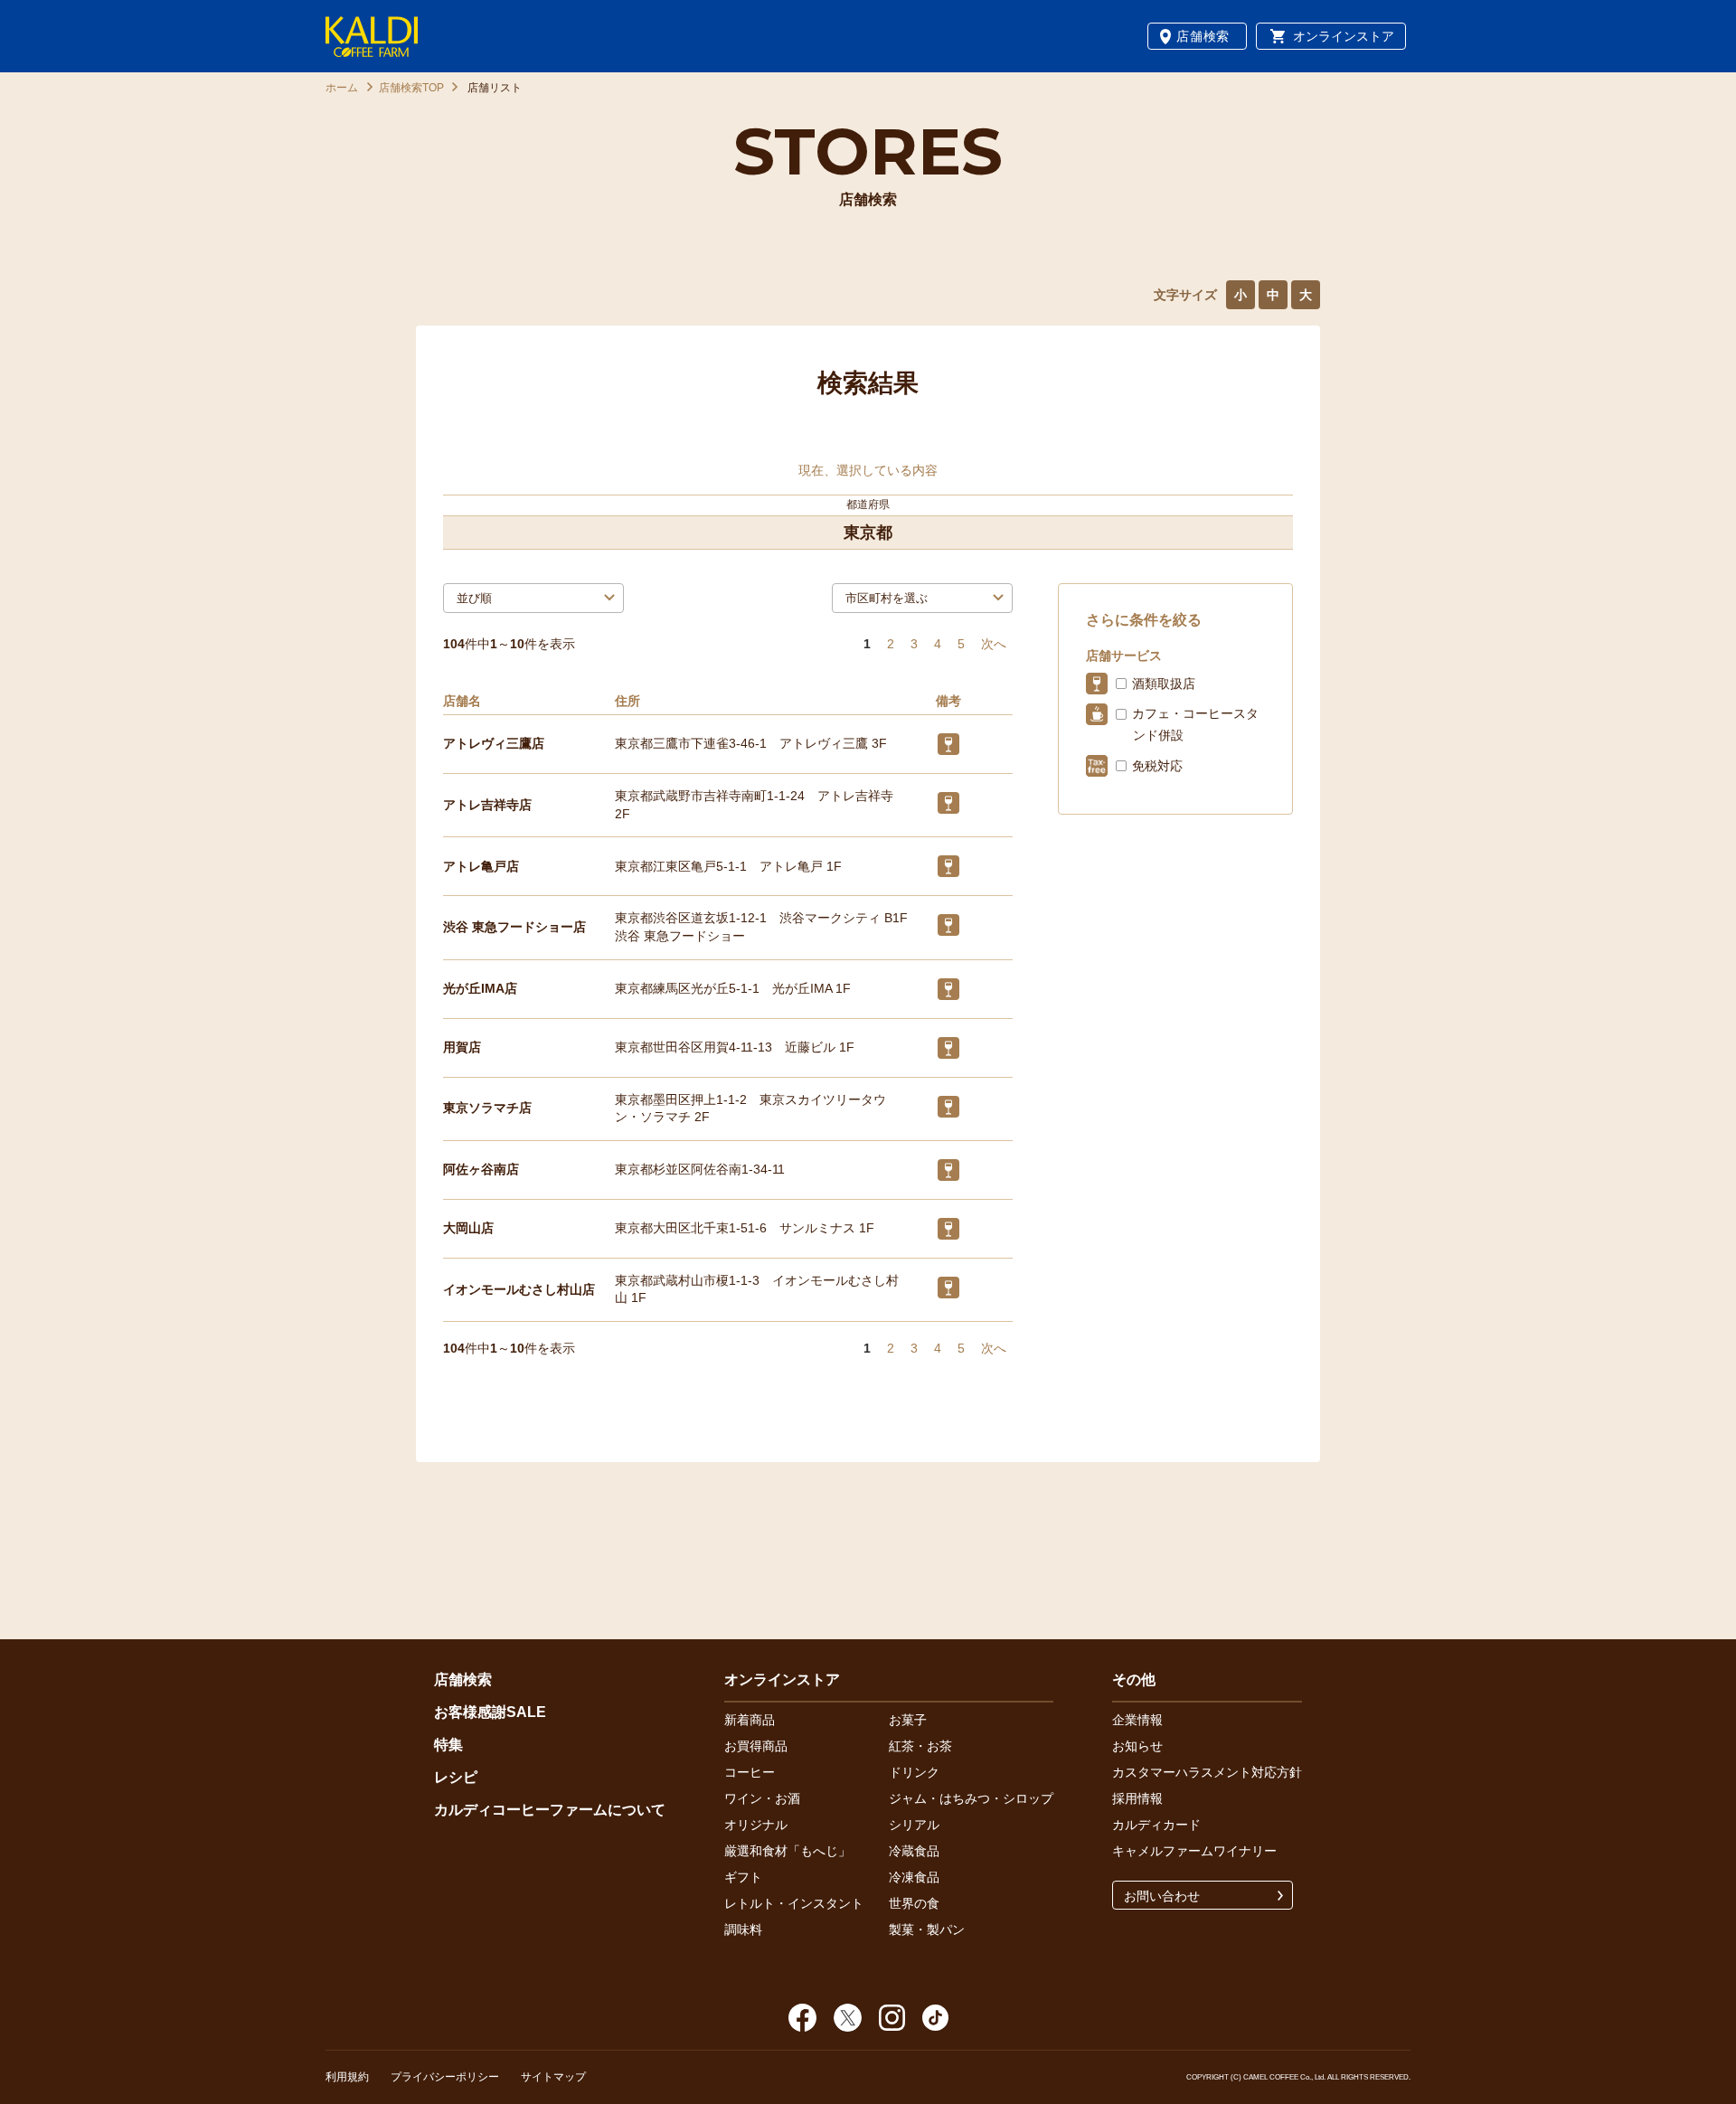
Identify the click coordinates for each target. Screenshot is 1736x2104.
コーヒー (750, 1772)
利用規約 (347, 2077)
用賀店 (462, 1047)
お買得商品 (756, 1746)
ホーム (342, 88)
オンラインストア (1344, 36)
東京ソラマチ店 (487, 1108)
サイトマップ (553, 2077)
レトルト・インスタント (794, 1903)
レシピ (456, 1777)
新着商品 (750, 1720)
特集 (448, 1745)
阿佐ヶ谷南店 (481, 1169)
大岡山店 (468, 1228)
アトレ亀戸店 (481, 866)
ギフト (743, 1877)
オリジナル (756, 1825)
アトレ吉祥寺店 (487, 805)
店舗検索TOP (411, 88)
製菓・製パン (927, 1929)
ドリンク (914, 1772)
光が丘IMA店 (480, 988)
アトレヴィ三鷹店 (494, 743)
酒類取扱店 (1164, 684)
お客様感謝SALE (490, 1712)
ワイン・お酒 (762, 1798)
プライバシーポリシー (445, 2077)
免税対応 (1157, 766)
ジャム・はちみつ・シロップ (971, 1798)
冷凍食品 (914, 1877)
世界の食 (914, 1903)
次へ (994, 644)
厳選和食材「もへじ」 (788, 1851)
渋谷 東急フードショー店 (514, 927)
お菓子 (908, 1720)
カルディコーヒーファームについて (550, 1810)
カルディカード (1156, 1825)
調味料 (743, 1929)
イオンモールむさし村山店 (519, 1289)
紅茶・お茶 (920, 1746)
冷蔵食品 (914, 1851)
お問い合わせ (1162, 1896)
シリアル (914, 1825)
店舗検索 (1203, 36)
